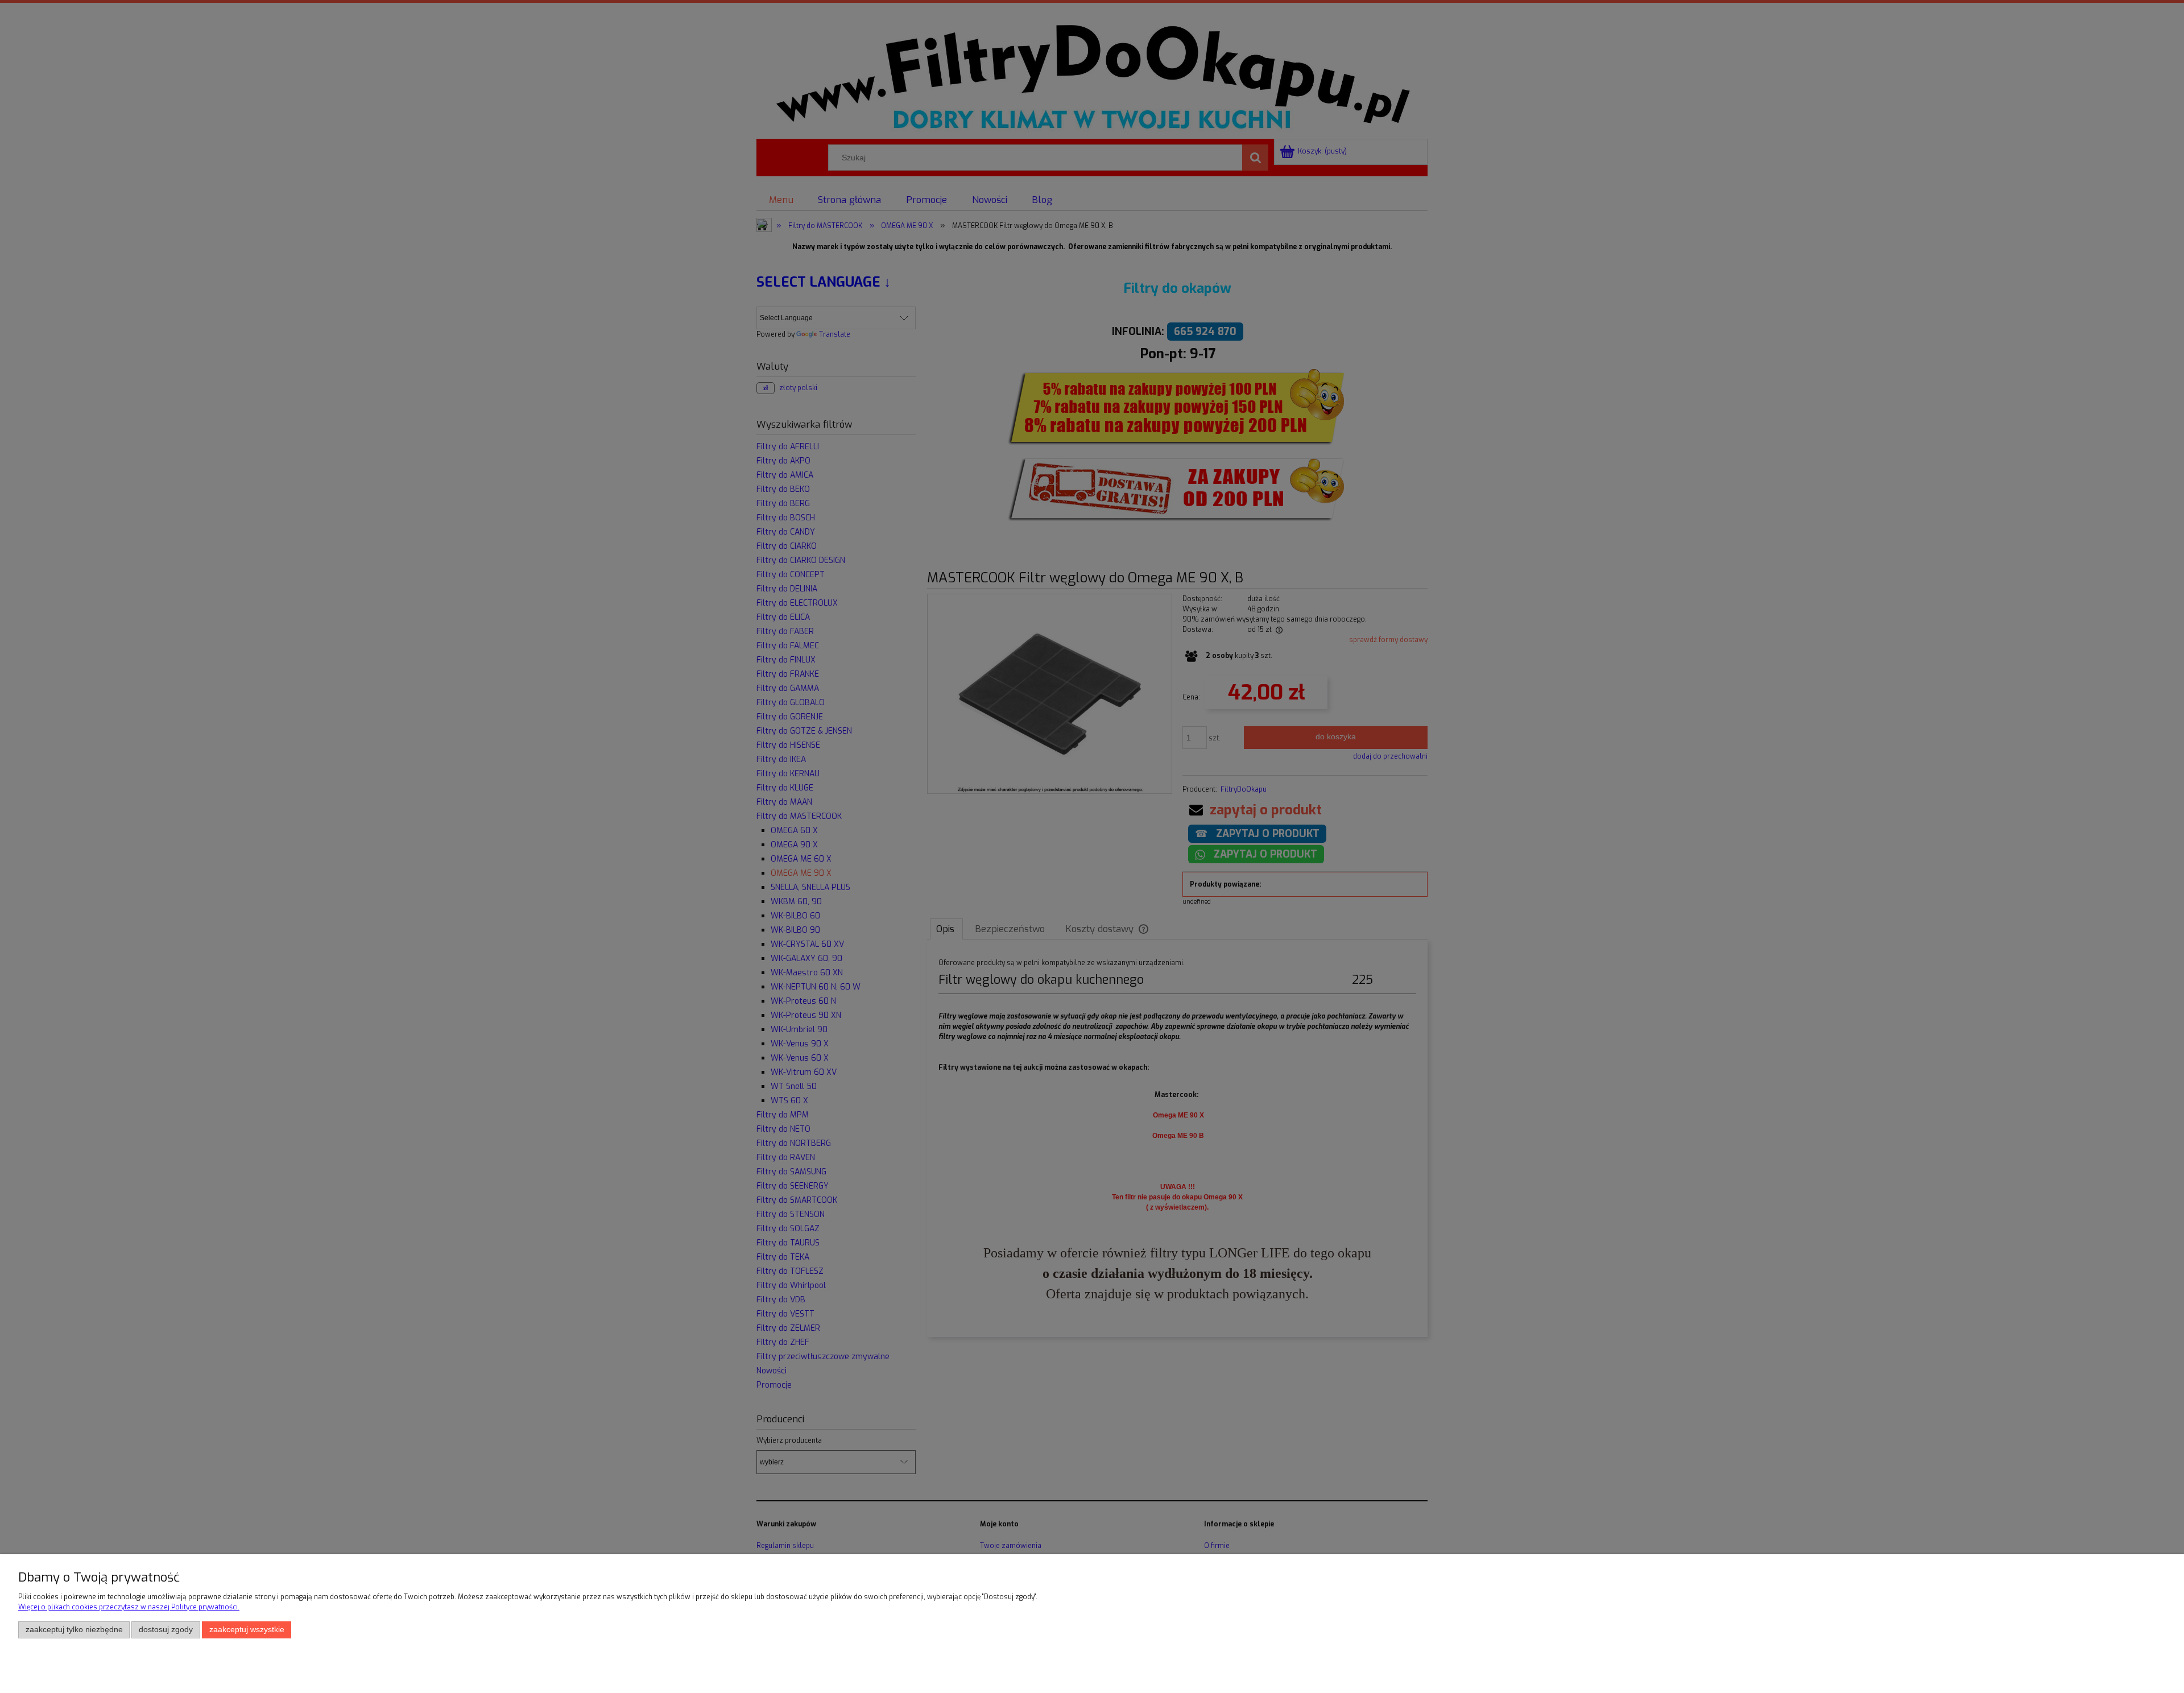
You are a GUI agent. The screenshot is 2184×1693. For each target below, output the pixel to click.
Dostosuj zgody (166, 1630)
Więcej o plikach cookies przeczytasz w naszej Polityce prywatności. (129, 1607)
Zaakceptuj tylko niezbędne (74, 1630)
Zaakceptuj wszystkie (247, 1630)
